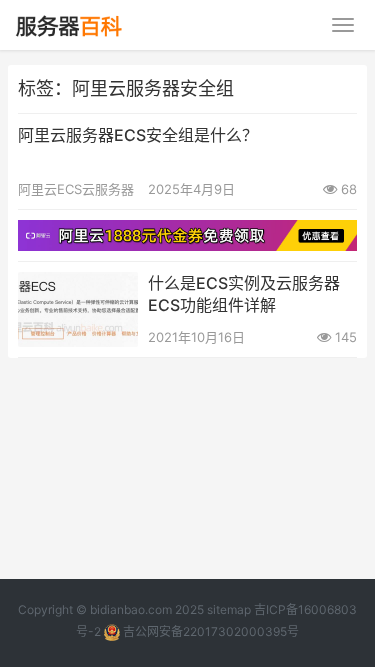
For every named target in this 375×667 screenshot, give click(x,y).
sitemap (229, 609)
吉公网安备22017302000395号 (209, 631)
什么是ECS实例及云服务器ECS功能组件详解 (244, 294)
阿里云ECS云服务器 (76, 189)
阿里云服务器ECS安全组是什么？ (138, 135)
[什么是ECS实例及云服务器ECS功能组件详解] (78, 284)
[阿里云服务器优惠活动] (187, 232)
